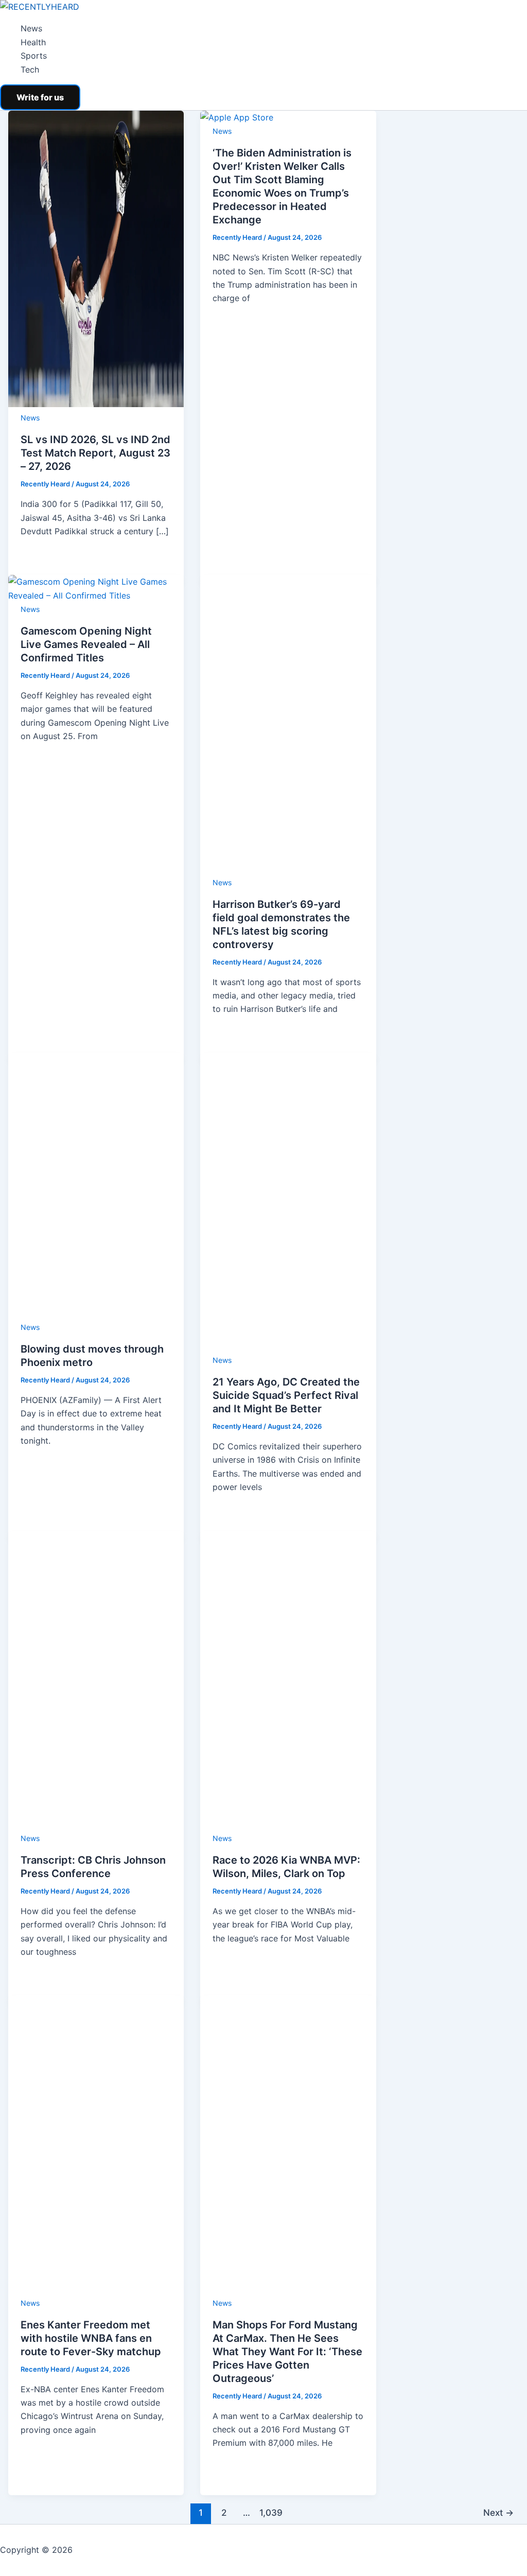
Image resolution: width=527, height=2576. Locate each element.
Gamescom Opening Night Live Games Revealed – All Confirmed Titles (195, 564)
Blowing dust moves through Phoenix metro (129, 2204)
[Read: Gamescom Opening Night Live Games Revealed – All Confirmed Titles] (150, 528)
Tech (30, 69)
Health (33, 42)
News (31, 28)
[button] (40, 97)
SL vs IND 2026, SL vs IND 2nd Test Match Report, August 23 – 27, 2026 (198, 440)
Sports (34, 56)
